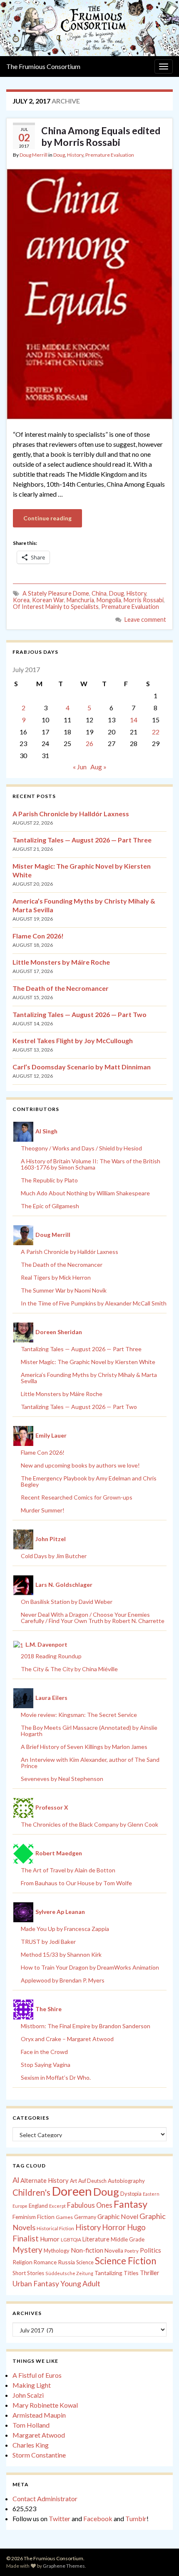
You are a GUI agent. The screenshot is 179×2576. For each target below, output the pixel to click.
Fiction (46, 2217)
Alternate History (45, 2180)
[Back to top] (160, 2557)
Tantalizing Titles (117, 2273)
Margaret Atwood (39, 2435)
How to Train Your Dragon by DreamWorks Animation (90, 1967)
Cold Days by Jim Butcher (54, 1556)
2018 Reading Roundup (51, 1656)
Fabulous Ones (90, 2205)
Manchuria (80, 600)
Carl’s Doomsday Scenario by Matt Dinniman (82, 1067)
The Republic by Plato (49, 1180)
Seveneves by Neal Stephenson (62, 1779)
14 (134, 720)
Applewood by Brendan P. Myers (63, 1980)
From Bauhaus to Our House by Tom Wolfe (76, 1883)
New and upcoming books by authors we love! (80, 1465)
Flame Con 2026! (38, 936)
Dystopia (131, 2194)
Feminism (24, 2217)
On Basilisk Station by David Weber (67, 1602)
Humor (50, 2239)
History (75, 155)
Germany (85, 2217)
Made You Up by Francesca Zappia (65, 1929)
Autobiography (126, 2181)
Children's (31, 2192)
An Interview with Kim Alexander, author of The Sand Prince (90, 1763)
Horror (114, 2227)
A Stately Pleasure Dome (56, 593)
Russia (66, 2262)
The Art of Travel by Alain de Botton (68, 1870)
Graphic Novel (118, 2216)
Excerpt (57, 2206)
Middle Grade (128, 2239)
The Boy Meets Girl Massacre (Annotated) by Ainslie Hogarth (89, 1731)
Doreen (72, 2191)
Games (64, 2217)
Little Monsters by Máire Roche (61, 962)
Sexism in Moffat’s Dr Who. (56, 2077)
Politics (150, 2250)
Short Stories (28, 2273)
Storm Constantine (39, 2455)
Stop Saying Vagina (46, 2065)
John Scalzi (28, 2395)
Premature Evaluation (110, 155)
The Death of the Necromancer (61, 988)
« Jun (80, 767)
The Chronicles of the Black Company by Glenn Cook (89, 1824)
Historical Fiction (55, 2228)
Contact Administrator (45, 2498)
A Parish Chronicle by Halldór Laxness (71, 814)
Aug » (98, 767)
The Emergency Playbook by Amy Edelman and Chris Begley (89, 1481)
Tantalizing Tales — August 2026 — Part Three (82, 840)
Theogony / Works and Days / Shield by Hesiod (81, 1148)
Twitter (60, 2518)
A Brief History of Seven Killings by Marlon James (84, 1747)
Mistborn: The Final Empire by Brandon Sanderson (86, 2026)
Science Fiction (126, 2261)
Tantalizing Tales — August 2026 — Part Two (80, 1014)
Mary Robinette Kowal (45, 2405)
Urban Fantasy (36, 2284)
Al (16, 2180)
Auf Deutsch (92, 2181)
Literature (96, 2239)
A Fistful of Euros (37, 2375)
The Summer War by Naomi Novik (64, 1290)
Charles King (31, 2445)
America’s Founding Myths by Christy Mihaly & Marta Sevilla (89, 1378)
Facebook (98, 2518)
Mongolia (109, 600)
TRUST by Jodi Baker (48, 1942)
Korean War (48, 600)
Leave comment (145, 619)
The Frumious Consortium (43, 66)
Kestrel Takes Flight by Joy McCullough (73, 1040)
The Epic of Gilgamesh (50, 1206)
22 (156, 732)
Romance (45, 2262)
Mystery (27, 2250)
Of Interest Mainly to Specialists (56, 607)
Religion (22, 2262)
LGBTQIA (71, 2240)
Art (73, 2181)
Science (85, 2262)
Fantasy (131, 2204)
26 (89, 743)
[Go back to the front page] (89, 28)
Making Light (32, 2385)
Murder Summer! (43, 1510)
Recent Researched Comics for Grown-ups (77, 1497)
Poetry (132, 2251)
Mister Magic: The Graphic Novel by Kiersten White (88, 1362)
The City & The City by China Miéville (69, 1669)
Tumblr (136, 2518)
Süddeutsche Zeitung (69, 2273)
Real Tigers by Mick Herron (56, 1277)
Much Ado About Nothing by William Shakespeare (85, 1193)
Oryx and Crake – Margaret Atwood (67, 2039)
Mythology (57, 2251)
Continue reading (47, 518)
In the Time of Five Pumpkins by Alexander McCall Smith (94, 1303)
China (99, 593)
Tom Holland (31, 2425)
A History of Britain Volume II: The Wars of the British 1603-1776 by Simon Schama (91, 1164)
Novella (114, 2251)
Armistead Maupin (39, 2415)
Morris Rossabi (144, 600)
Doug (59, 155)
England (38, 2206)
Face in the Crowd (44, 2052)
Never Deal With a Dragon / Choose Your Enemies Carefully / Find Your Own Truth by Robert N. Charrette (93, 1618)
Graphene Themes (64, 2566)
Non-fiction (87, 2250)
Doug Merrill (34, 155)
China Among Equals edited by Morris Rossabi (101, 136)
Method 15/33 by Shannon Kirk (61, 1954)
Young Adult (80, 2283)
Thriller (150, 2273)
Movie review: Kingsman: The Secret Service (79, 1715)
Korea (21, 600)
